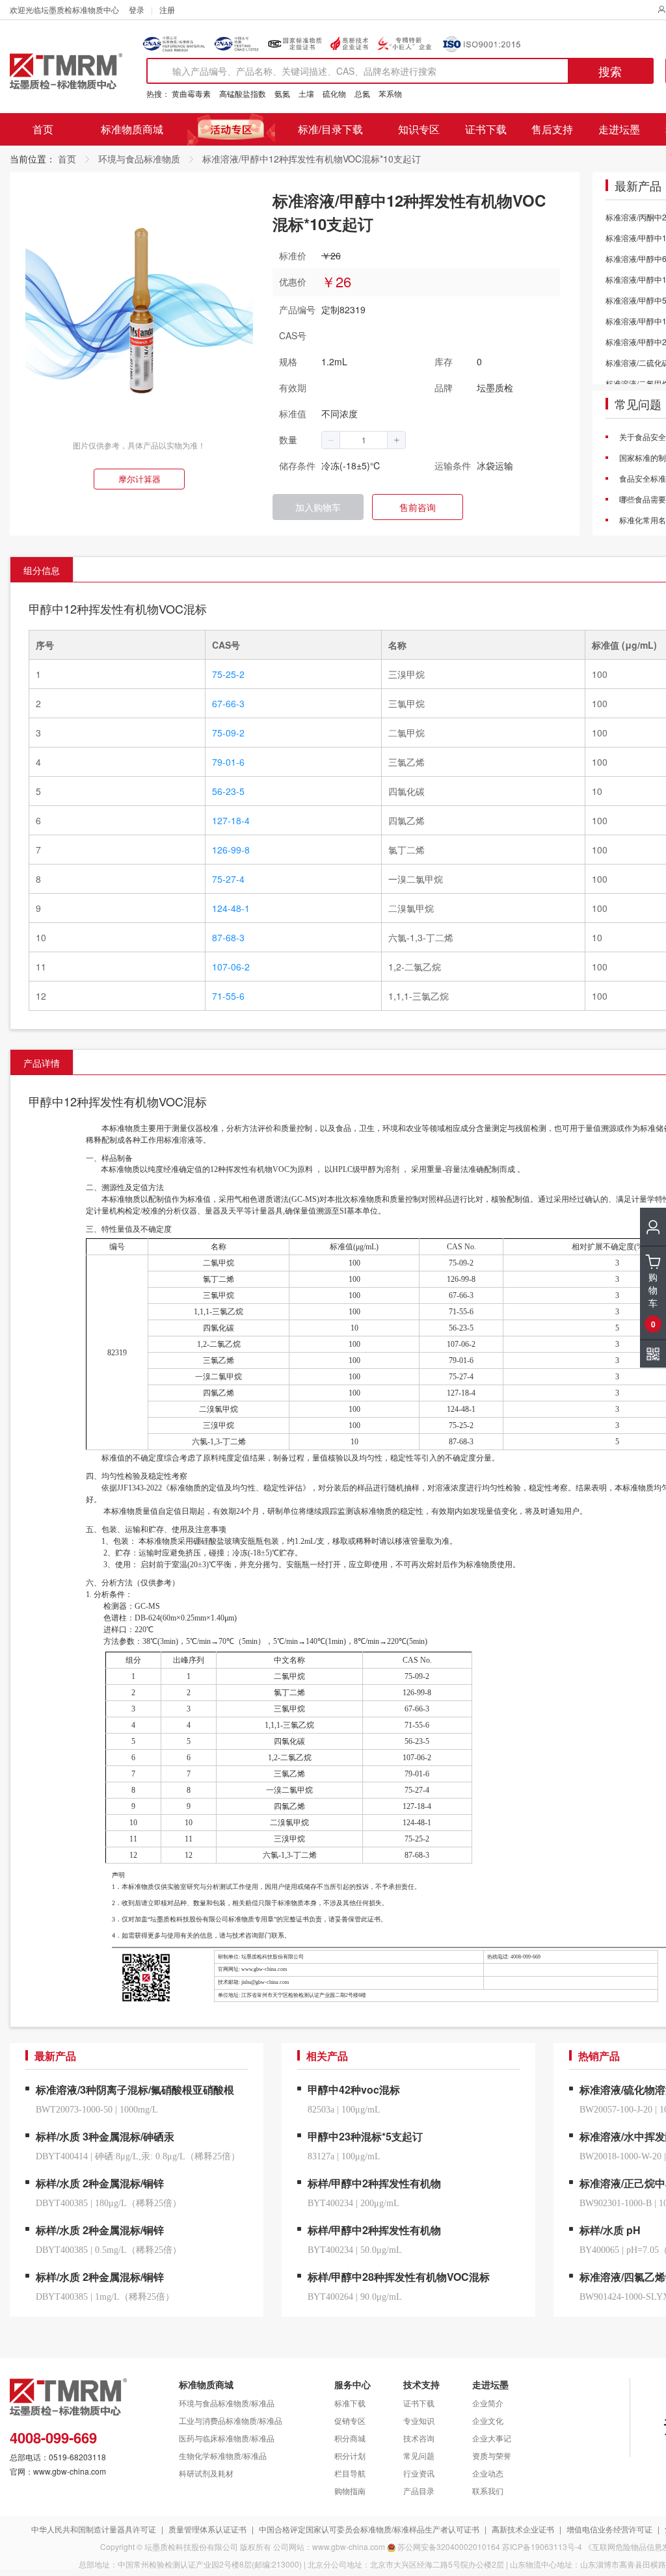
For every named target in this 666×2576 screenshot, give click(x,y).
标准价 (293, 255)
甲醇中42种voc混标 (354, 2089)
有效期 (293, 387)
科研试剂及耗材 (206, 2473)
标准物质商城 (132, 129)
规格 (288, 361)
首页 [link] (67, 159)
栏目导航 (350, 2473)
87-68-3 (228, 937)
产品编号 (297, 309)
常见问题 (638, 404)
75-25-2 (228, 674)
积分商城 (350, 2438)
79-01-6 (228, 762)
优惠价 (293, 281)
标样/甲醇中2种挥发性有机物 (374, 2183)
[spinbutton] (364, 440)
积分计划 (350, 2455)
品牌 (444, 387)
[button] (331, 440)
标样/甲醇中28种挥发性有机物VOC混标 (399, 2277)
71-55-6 (228, 996)
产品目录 (419, 2491)
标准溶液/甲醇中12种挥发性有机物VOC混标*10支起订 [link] (312, 159)
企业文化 (488, 2420)
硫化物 (334, 93)
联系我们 (488, 2491)
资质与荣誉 (492, 2455)
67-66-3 (228, 703)
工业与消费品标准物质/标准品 (231, 2420)
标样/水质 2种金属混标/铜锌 (100, 2183)
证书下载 (486, 129)
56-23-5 (228, 791)
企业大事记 (492, 2438)
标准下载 (350, 2403)
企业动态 (488, 2473)
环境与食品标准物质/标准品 (227, 2403)
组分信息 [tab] (42, 570)
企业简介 (488, 2403)
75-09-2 (228, 733)
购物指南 (350, 2491)
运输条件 (453, 465)
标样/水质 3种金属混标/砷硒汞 (105, 2136)
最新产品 (638, 186)
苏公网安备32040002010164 (449, 2546)
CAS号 (293, 335)
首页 (43, 129)
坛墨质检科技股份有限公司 (191, 2546)
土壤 (306, 93)
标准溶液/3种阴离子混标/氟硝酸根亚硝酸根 (135, 2089)
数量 (288, 439)
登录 (137, 9)
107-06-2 (231, 967)
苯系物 (390, 93)
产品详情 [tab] (42, 1063)
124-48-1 (231, 908)
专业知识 (419, 2420)
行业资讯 (419, 2473)
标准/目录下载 (330, 129)
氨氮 (282, 93)
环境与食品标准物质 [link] (139, 159)
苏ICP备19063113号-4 (542, 2546)
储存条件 (297, 465)
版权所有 (256, 2546)
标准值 (293, 413)
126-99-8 (231, 850)
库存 (444, 361)
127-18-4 (231, 820)
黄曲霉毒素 (191, 93)
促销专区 (350, 2420)
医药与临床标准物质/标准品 (227, 2438)
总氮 (362, 93)
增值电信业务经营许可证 (609, 2529)
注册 (167, 9)
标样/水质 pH (610, 2230)
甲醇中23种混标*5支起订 (365, 2136)
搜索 (610, 71)
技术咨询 (419, 2438)
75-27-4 (228, 879)
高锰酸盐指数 (243, 93)
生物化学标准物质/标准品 (223, 2455)
